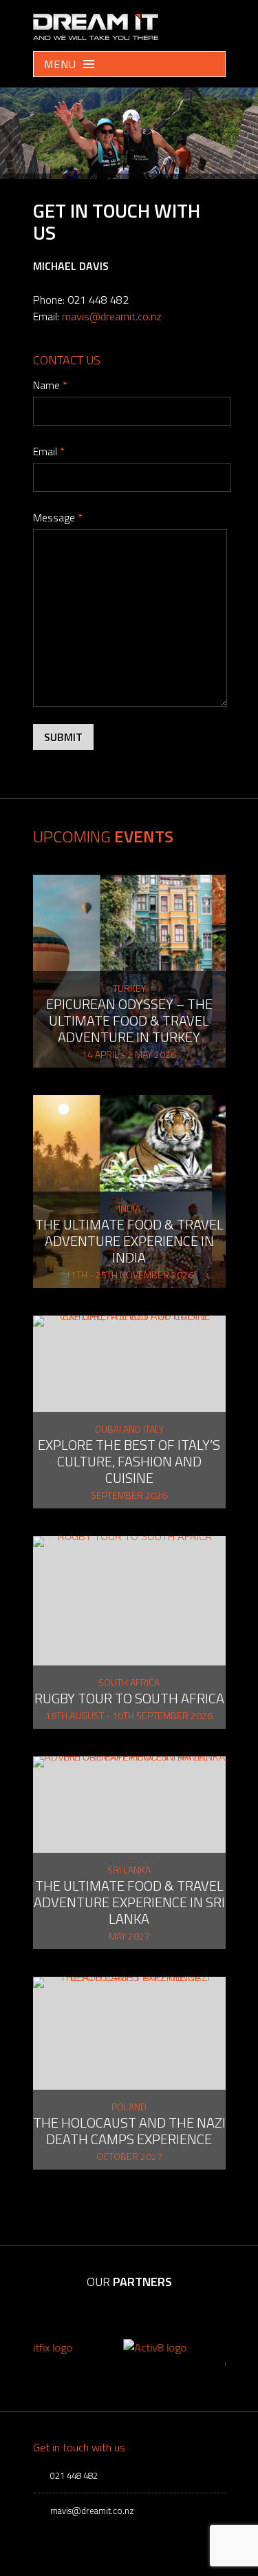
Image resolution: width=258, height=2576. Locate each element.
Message (58, 517)
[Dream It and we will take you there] (96, 36)
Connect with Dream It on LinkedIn (215, 21)
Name (50, 385)
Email (49, 451)
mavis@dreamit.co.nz (112, 316)
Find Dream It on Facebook (194, 21)
